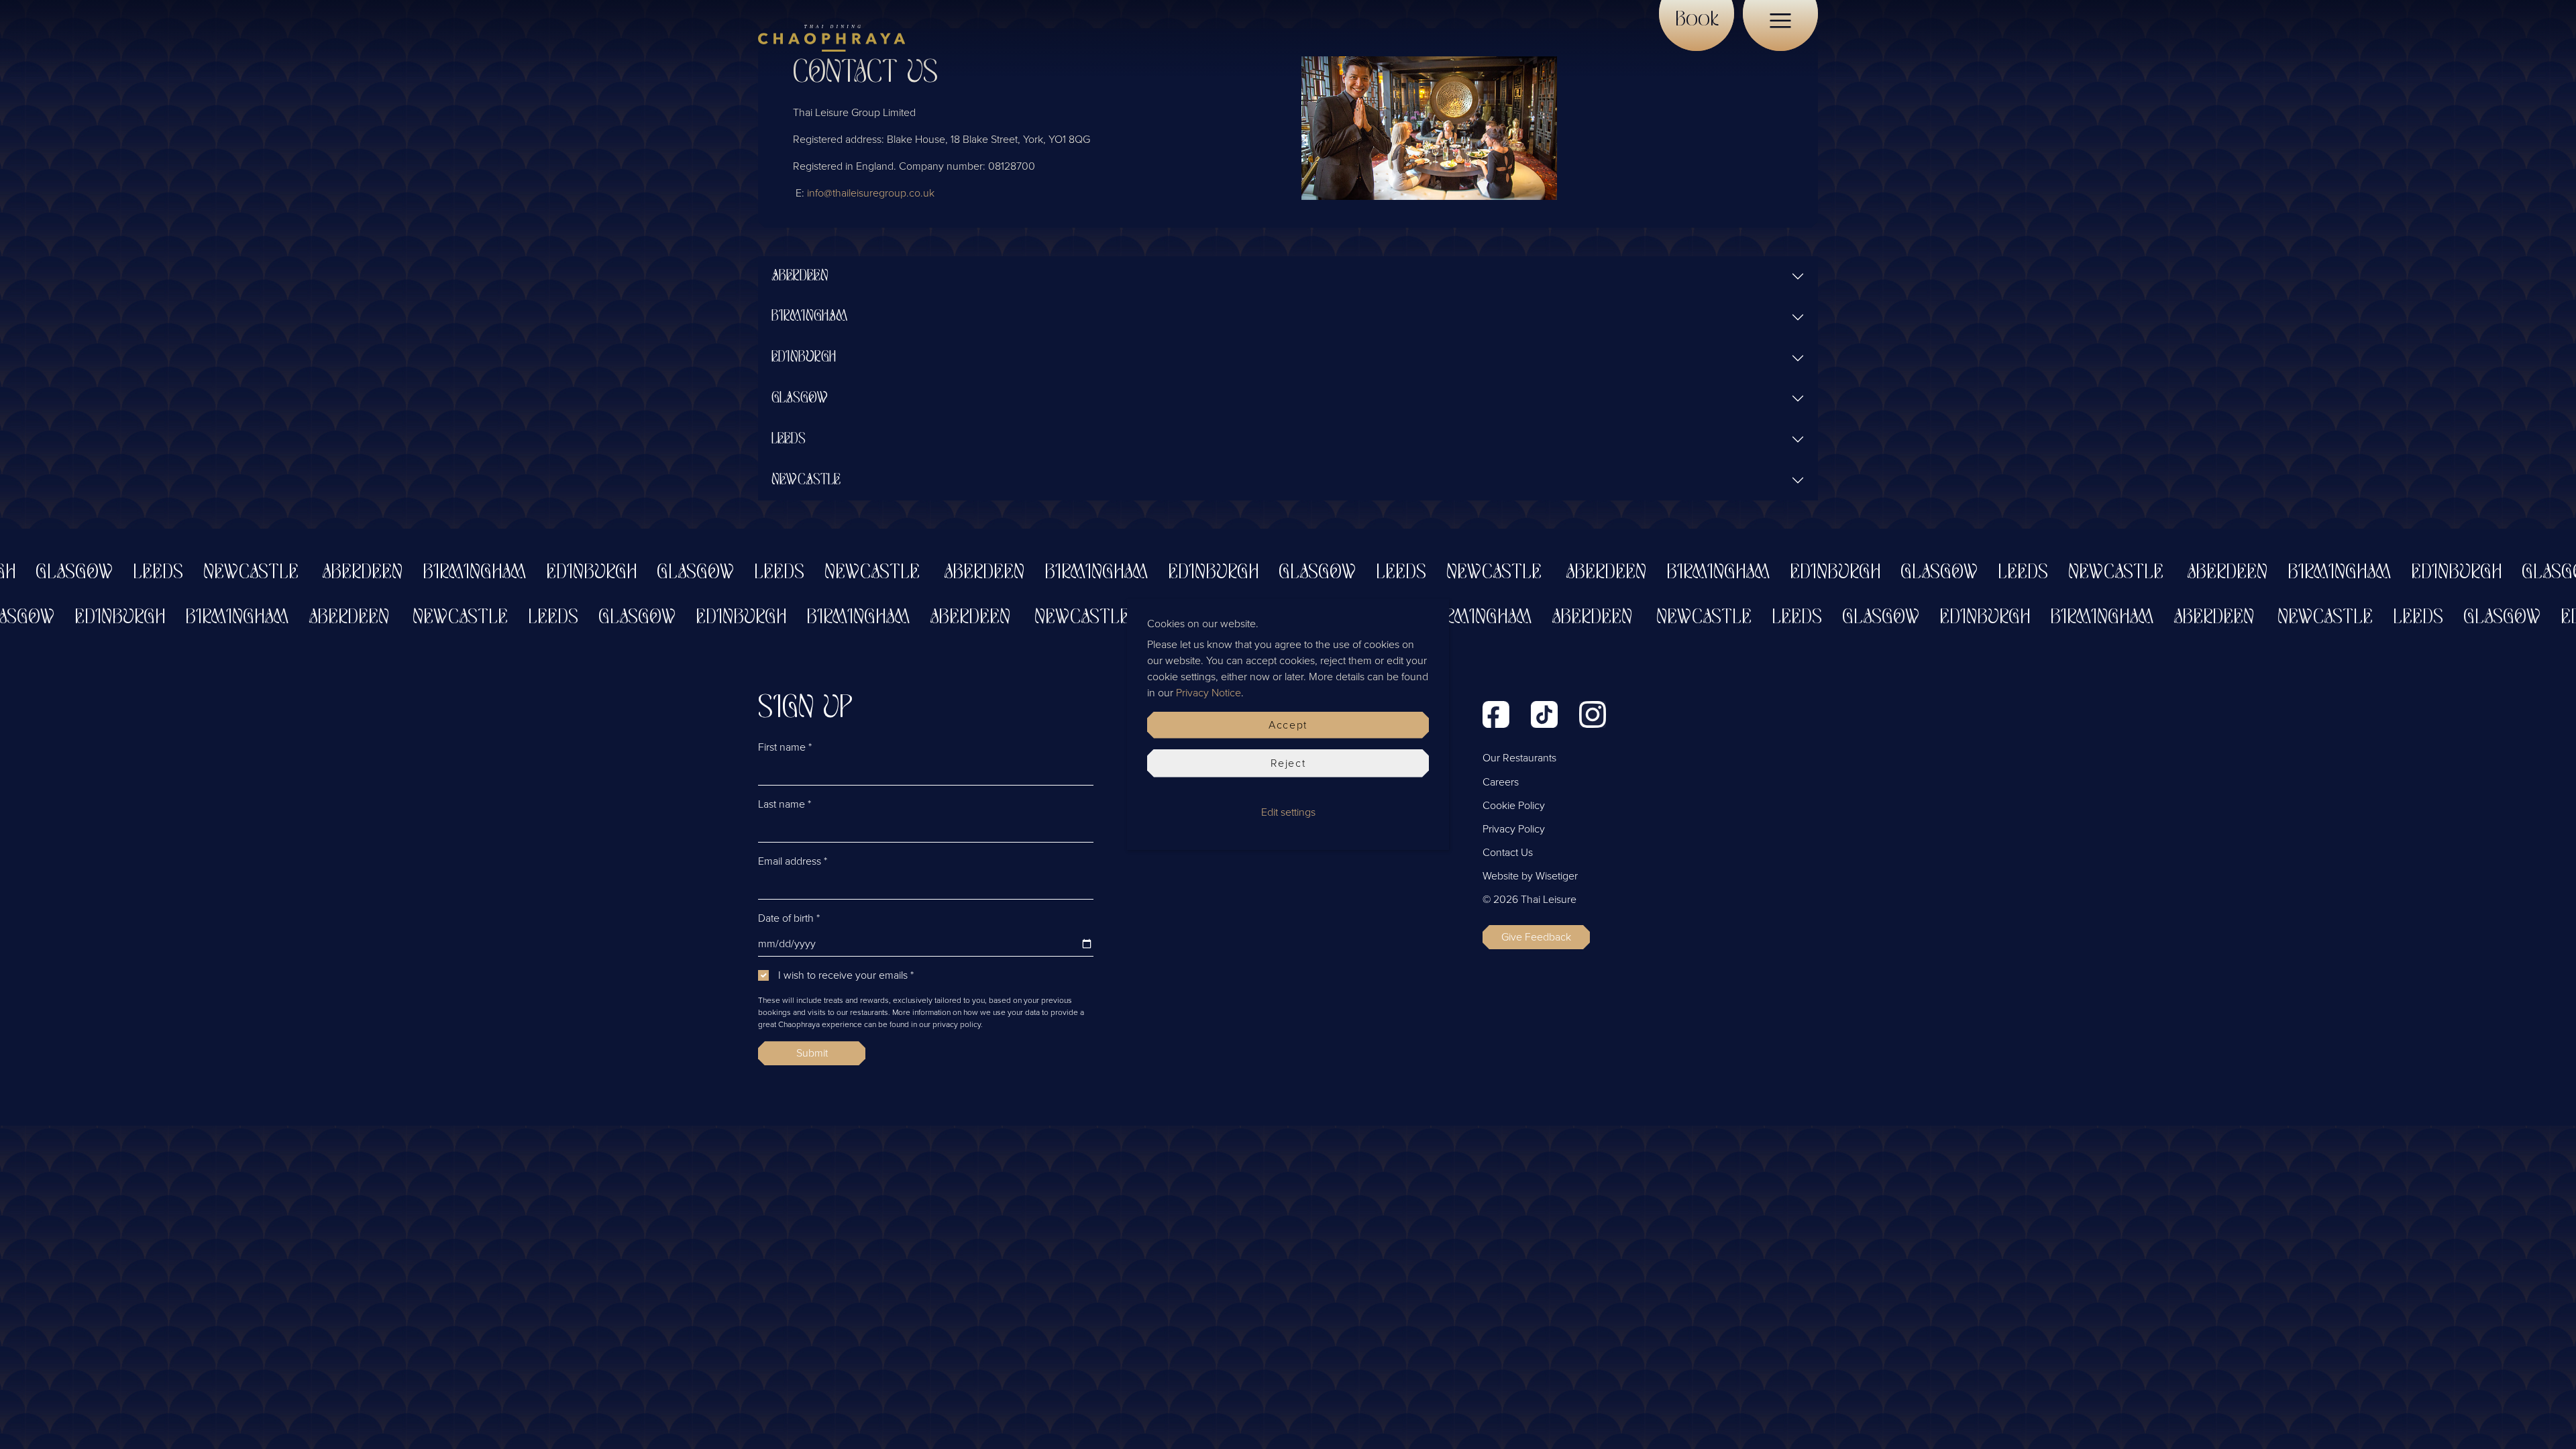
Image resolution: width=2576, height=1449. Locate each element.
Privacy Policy (1514, 829)
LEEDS (789, 439)
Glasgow (641, 573)
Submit (812, 1053)
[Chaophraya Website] (831, 38)
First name (785, 747)
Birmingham (420, 573)
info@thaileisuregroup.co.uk (871, 193)
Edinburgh (537, 573)
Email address (793, 861)
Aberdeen (308, 573)
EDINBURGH (804, 358)
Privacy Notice (1209, 693)
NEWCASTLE (806, 480)
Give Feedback (1536, 937)
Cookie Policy (1514, 806)
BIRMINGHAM (809, 317)
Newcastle (197, 573)
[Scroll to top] (2546, 1419)
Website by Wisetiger (1530, 876)
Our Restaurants (1519, 758)
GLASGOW (800, 398)
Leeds (104, 573)
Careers (1501, 782)
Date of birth (789, 918)
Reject (1288, 763)
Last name (785, 804)
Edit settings (1288, 812)
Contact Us (1508, 853)
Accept (1288, 725)
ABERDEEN (800, 276)
